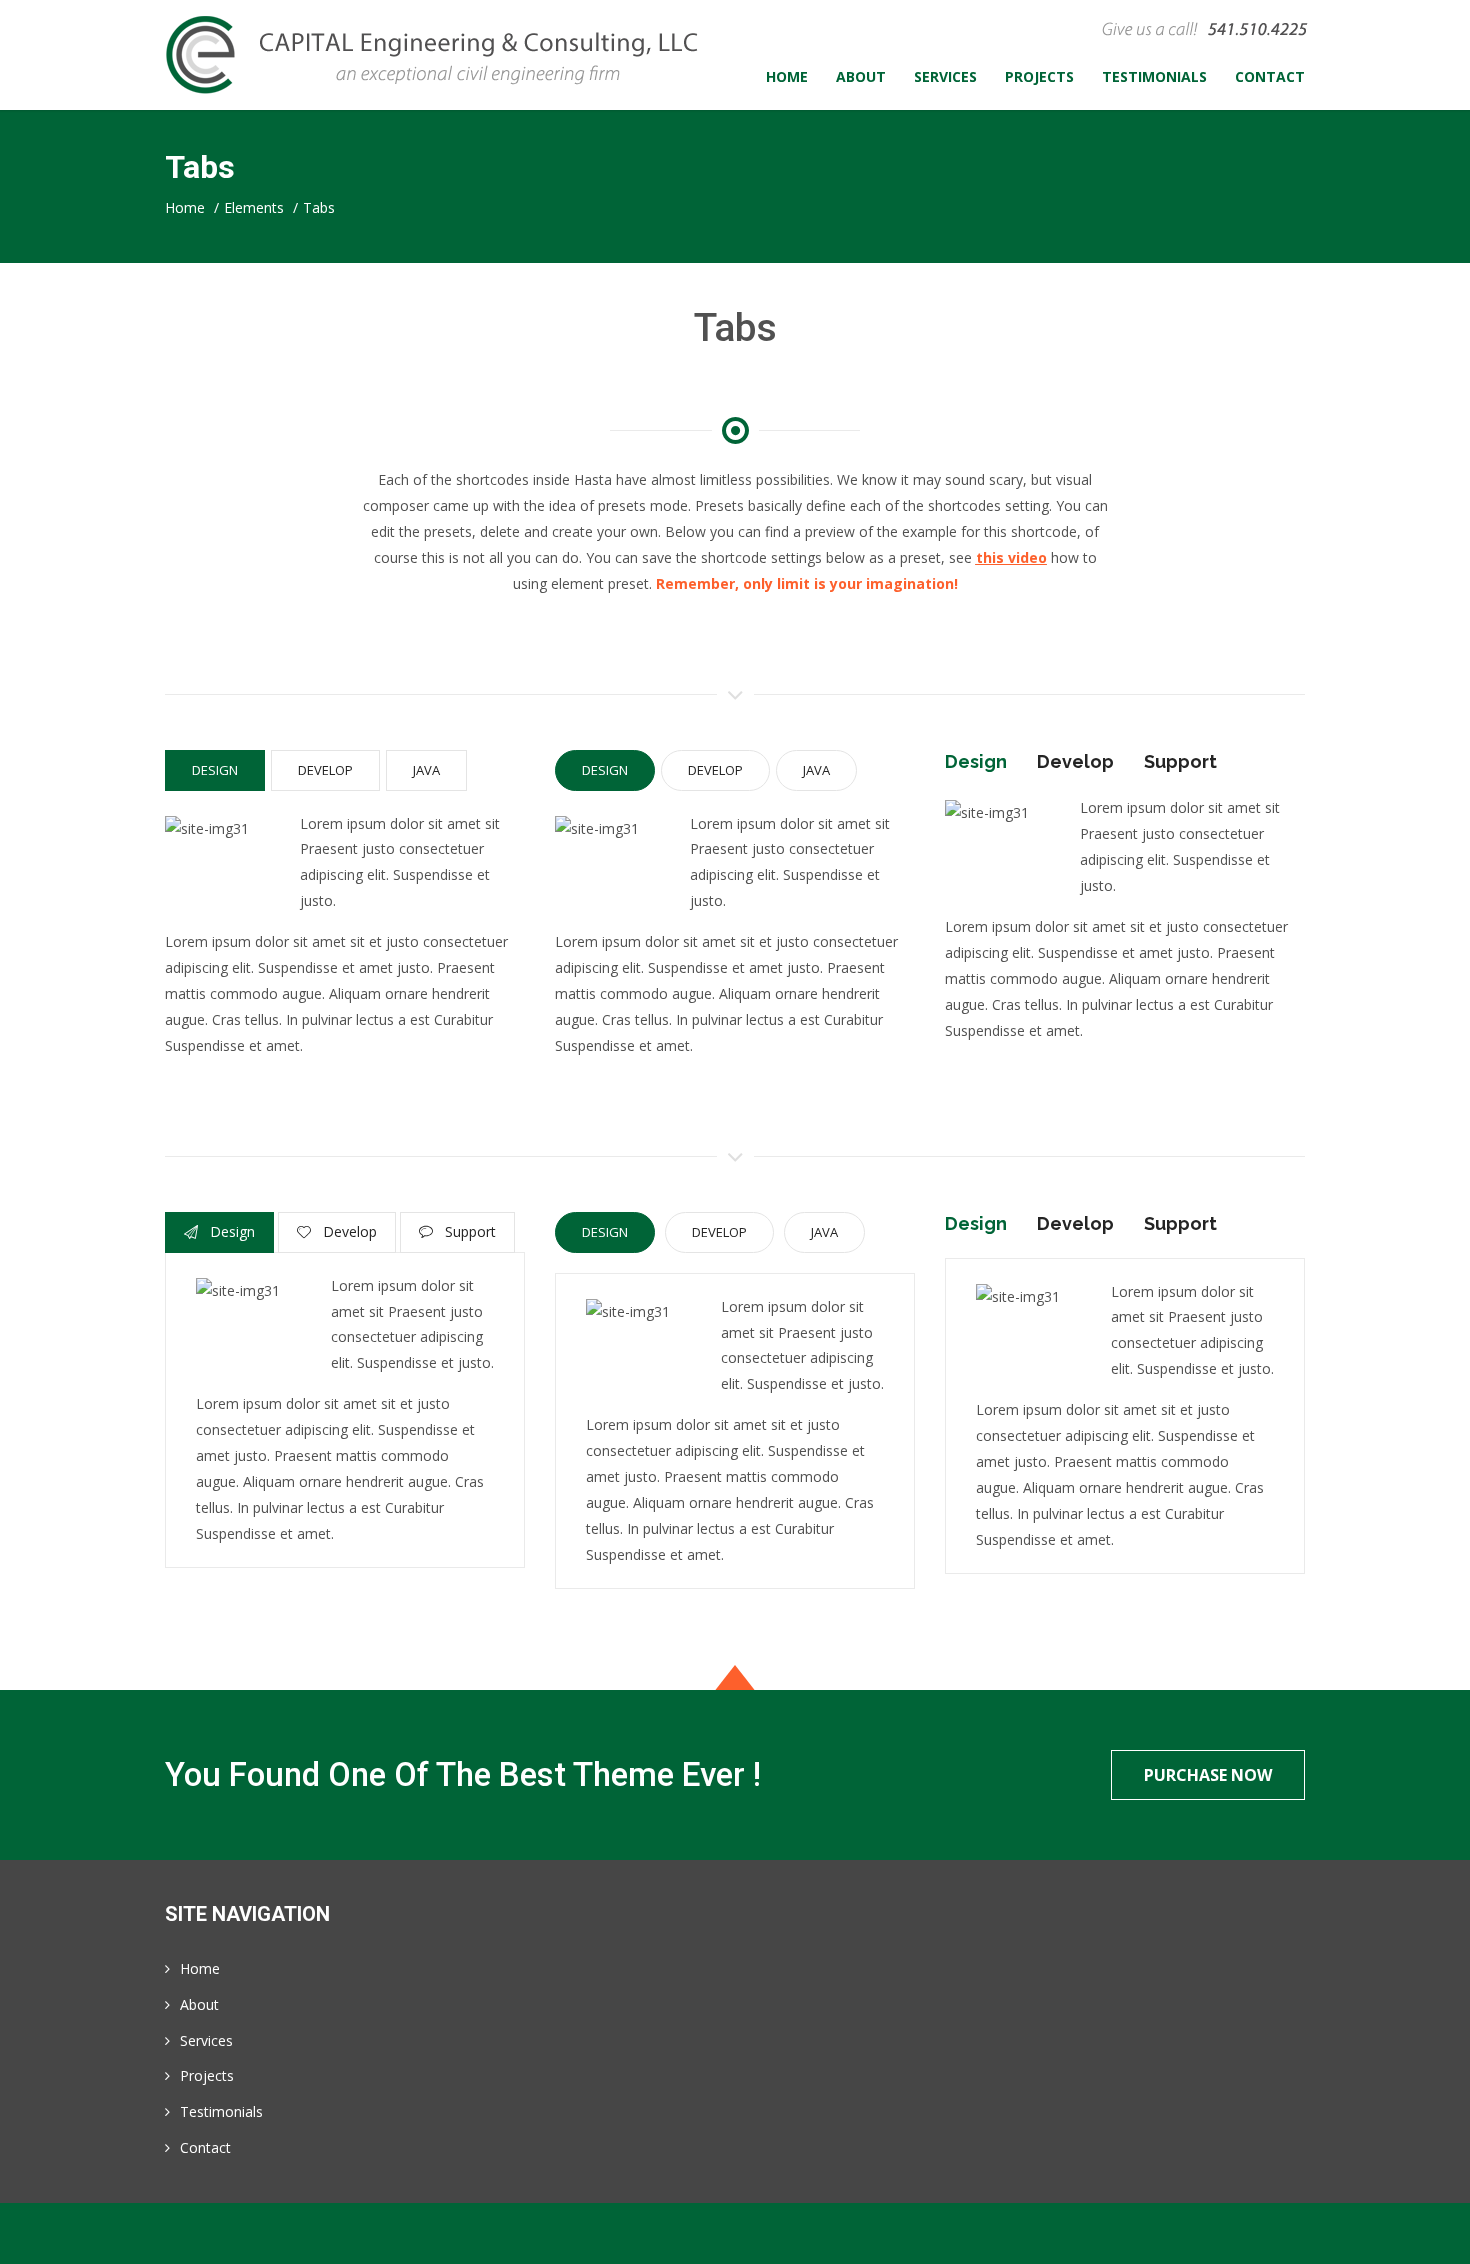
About (199, 2004)
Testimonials (221, 2111)
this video (1011, 557)
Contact (205, 2147)
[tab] (218, 770)
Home (200, 1968)
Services (206, 2040)
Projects (207, 2075)
